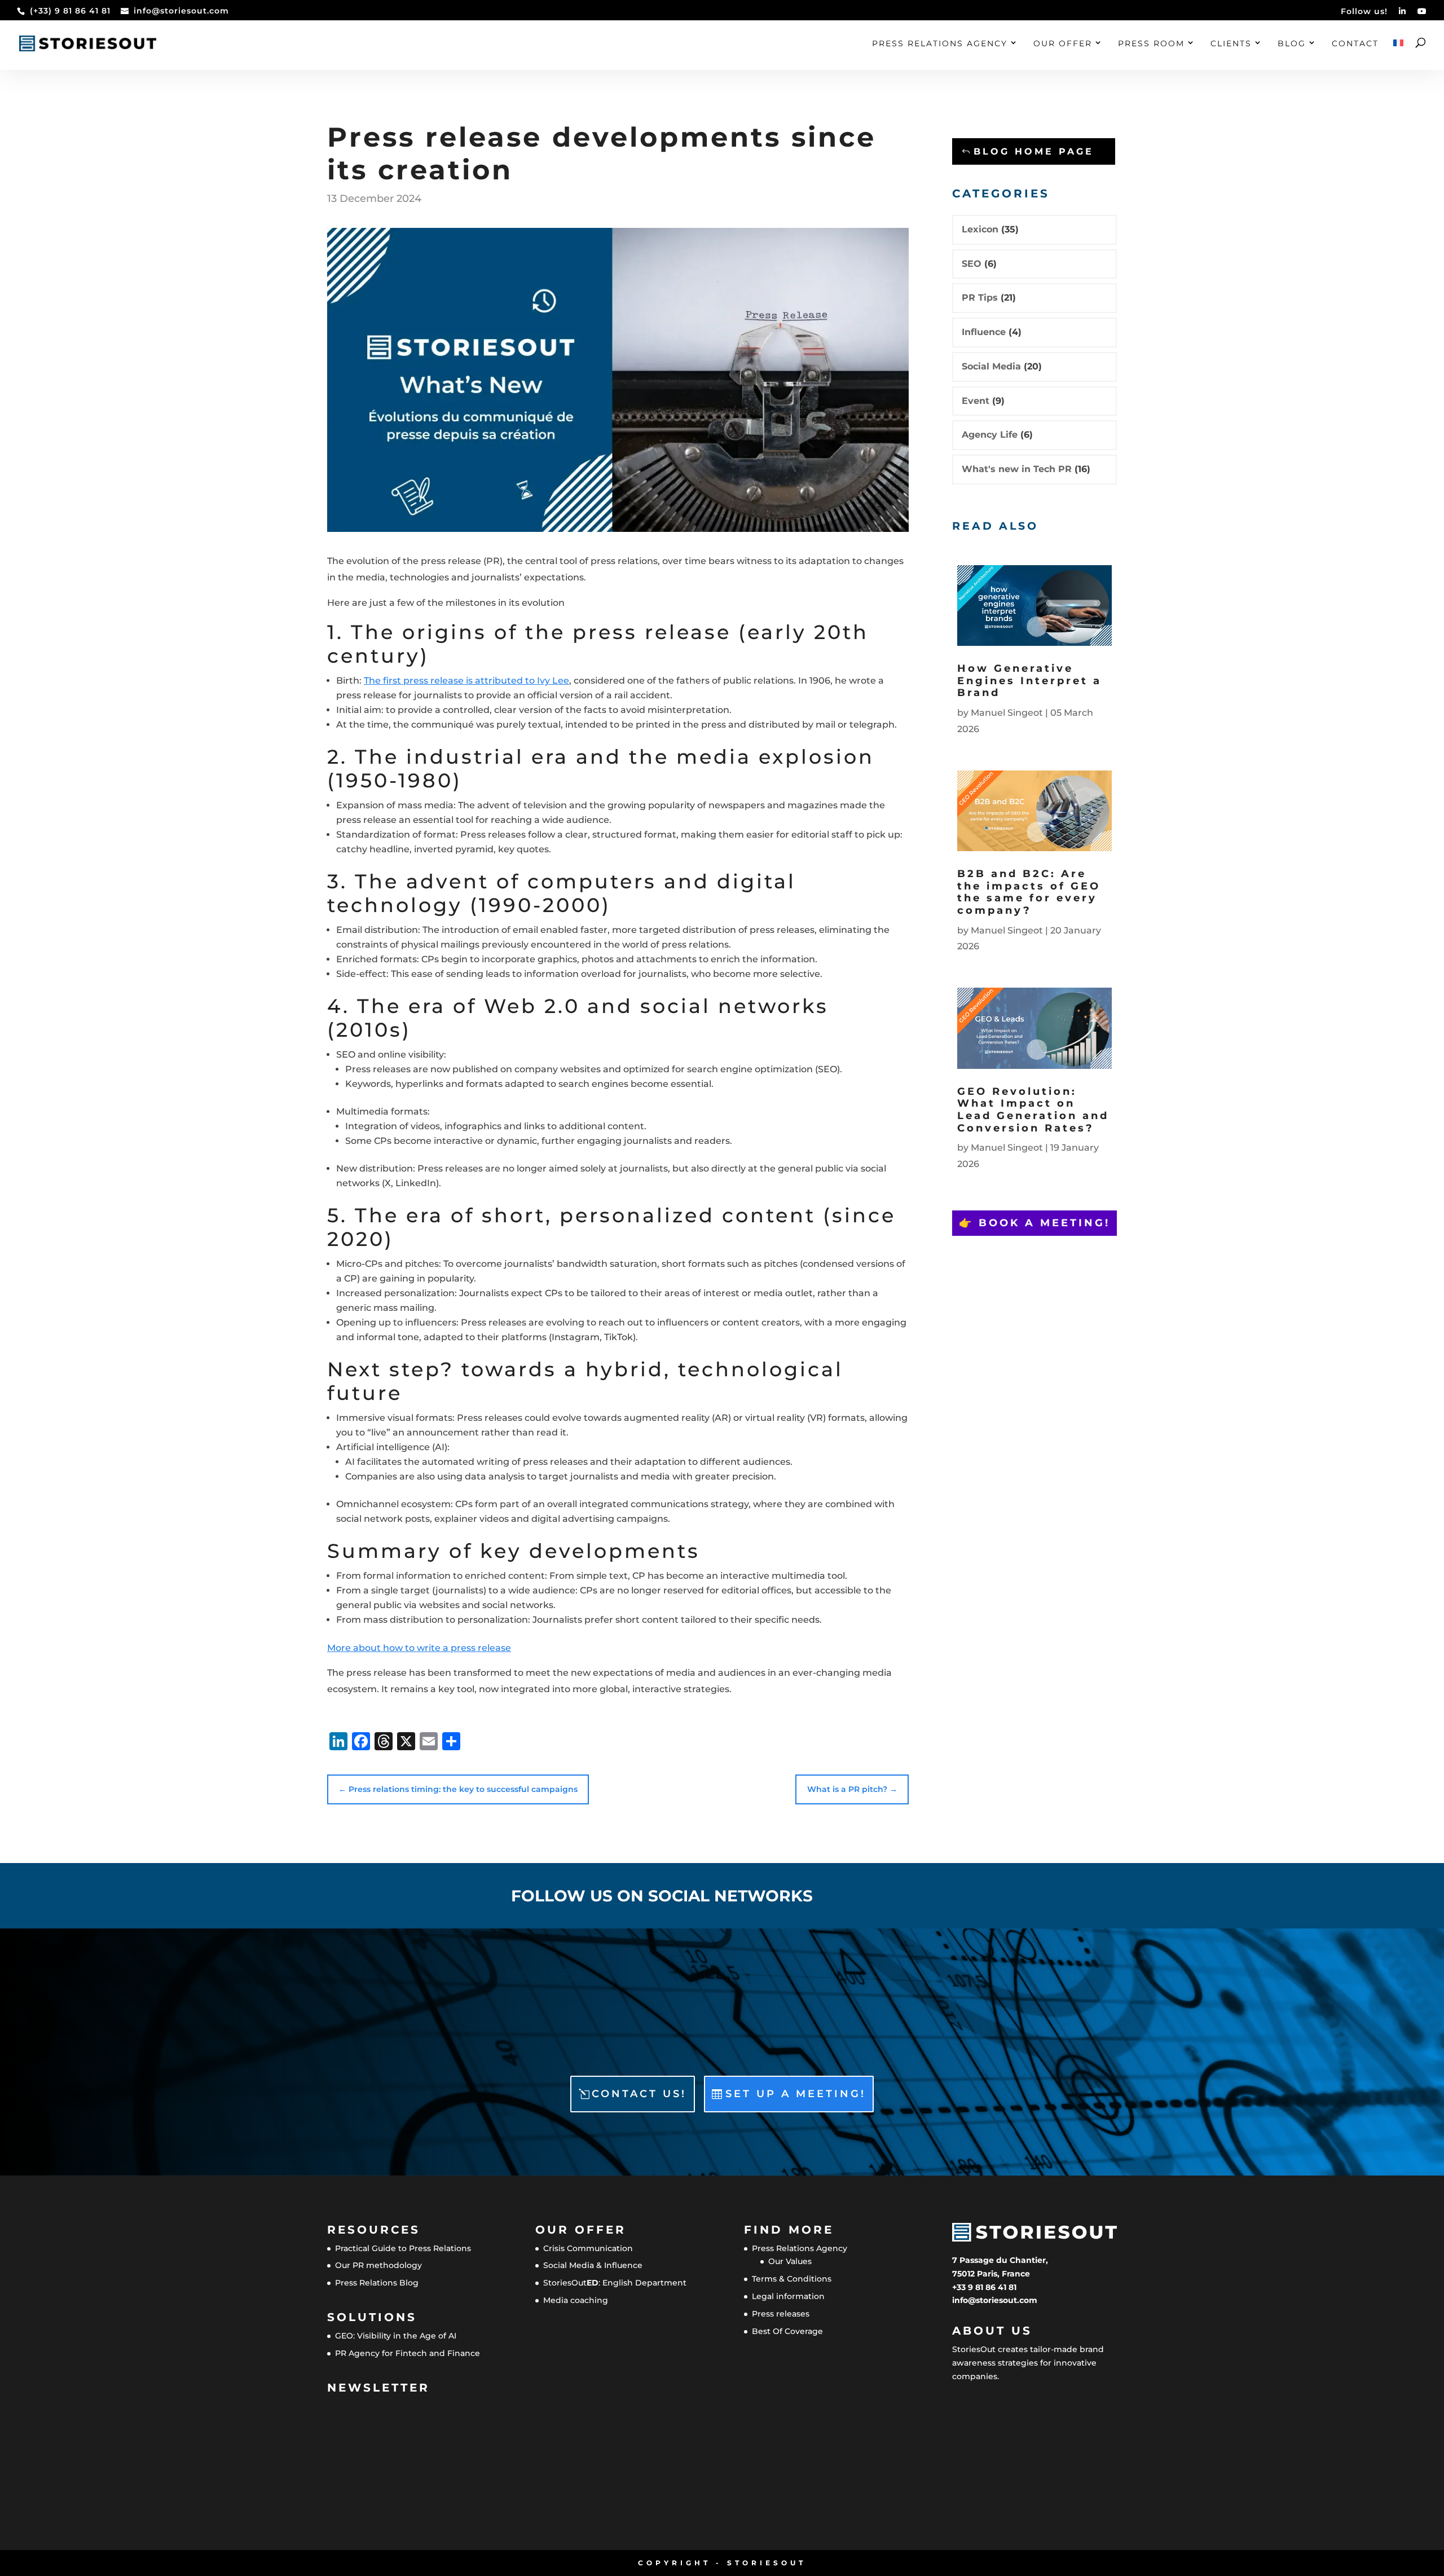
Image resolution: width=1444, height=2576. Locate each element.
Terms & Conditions (792, 2279)
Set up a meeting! (796, 2094)
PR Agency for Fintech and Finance (408, 2353)
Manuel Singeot (1007, 713)
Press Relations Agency (940, 44)
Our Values (790, 2261)
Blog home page (1034, 151)
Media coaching (576, 2300)
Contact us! (639, 2094)
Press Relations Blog (377, 2283)
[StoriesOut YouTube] (1422, 14)
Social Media (991, 366)
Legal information (788, 2296)
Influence (984, 332)
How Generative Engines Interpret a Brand (1029, 681)
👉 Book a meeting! (1034, 1223)
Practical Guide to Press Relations (403, 2248)
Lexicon (980, 229)
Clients (1231, 44)
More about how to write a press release (419, 1648)
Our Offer (1063, 44)
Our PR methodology (378, 2265)
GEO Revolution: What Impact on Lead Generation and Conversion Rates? (1033, 1110)
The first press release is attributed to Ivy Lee (466, 681)
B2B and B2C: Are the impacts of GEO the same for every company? (1029, 892)
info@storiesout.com (995, 2300)
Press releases (781, 2314)
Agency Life (990, 435)
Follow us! (1364, 12)
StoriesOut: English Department (615, 2283)
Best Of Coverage (787, 2331)
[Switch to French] (1398, 55)
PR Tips (980, 298)
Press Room (1151, 44)
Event (976, 401)
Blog (1292, 44)
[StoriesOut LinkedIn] (1403, 14)
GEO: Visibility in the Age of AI (396, 2336)
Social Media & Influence (593, 2265)
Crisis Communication (588, 2248)
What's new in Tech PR (1017, 469)
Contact (1355, 44)
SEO (972, 264)
